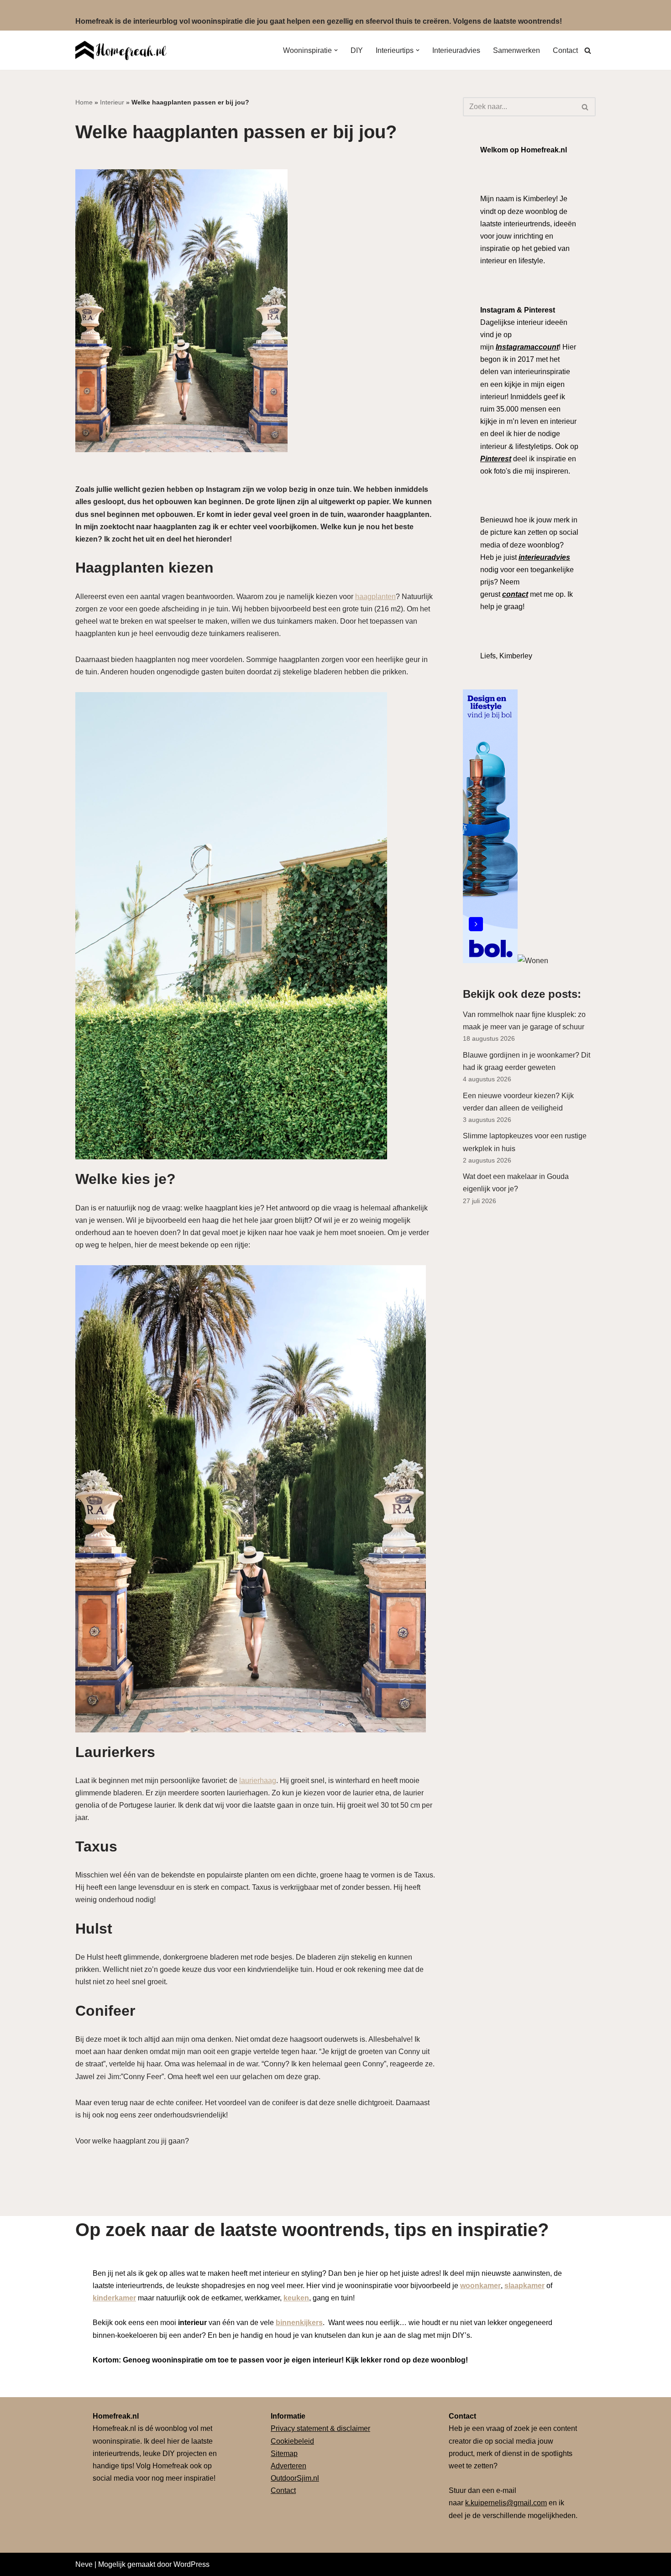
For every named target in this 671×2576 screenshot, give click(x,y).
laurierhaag (258, 1781)
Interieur (112, 102)
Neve (84, 2564)
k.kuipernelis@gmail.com (506, 2503)
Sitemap (284, 2453)
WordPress (191, 2564)
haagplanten (375, 597)
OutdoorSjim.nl (295, 2478)
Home (84, 102)
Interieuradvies (456, 50)
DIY (357, 50)
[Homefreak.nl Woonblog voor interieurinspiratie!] (121, 50)
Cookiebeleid (292, 2441)
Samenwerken (516, 50)
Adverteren (288, 2466)
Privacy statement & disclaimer (320, 2428)
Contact (565, 50)
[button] (336, 50)
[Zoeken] (588, 50)
